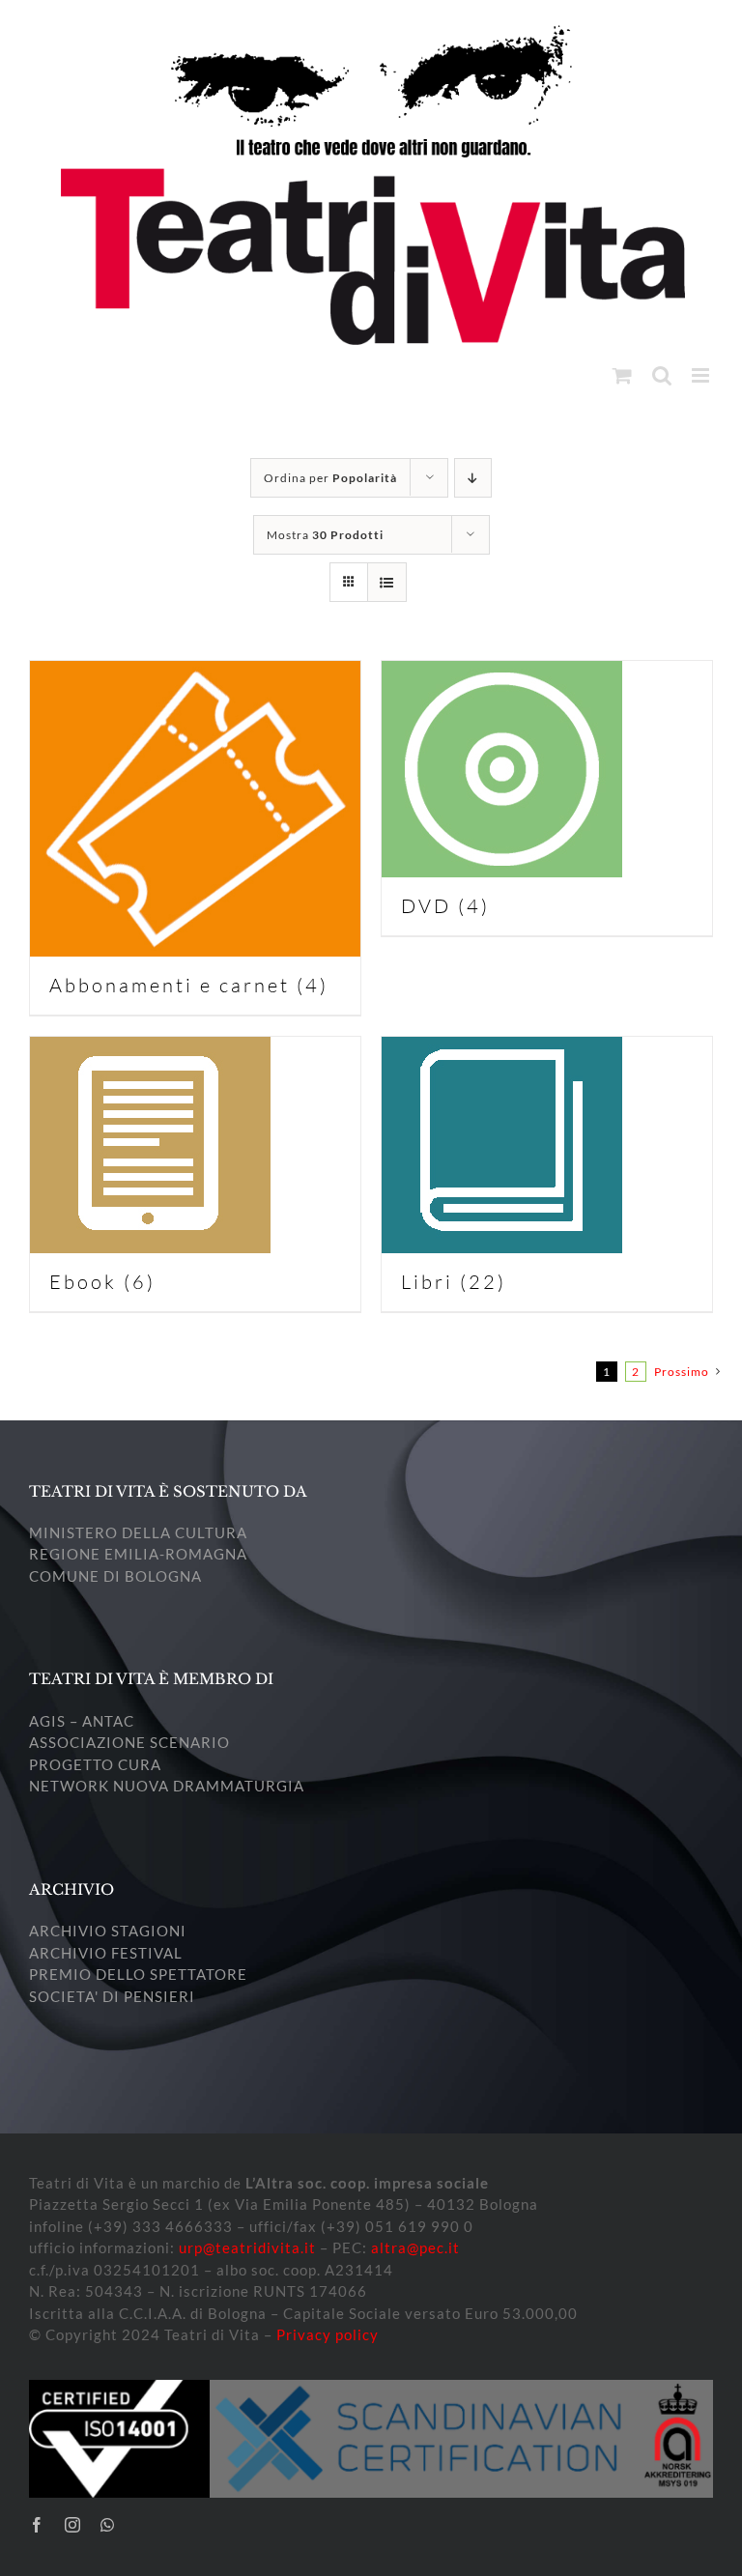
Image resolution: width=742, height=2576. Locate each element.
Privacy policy (328, 2334)
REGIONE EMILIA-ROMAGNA (138, 1554)
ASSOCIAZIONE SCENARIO (129, 1742)
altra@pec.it (415, 2247)
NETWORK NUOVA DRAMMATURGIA (167, 1786)
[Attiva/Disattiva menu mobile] (702, 375)
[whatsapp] (108, 2525)
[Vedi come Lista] (387, 582)
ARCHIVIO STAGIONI (108, 1931)
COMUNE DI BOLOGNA (115, 1576)
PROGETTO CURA (95, 1764)
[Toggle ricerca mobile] (662, 375)
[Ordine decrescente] (473, 478)
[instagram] (73, 2525)
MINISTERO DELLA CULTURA (138, 1532)
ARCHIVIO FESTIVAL (106, 1953)
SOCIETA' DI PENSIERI (112, 1996)
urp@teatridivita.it (247, 2247)
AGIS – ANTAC (82, 1721)
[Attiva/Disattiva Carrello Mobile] (623, 375)
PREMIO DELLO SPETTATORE (138, 1974)
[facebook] (37, 2525)
